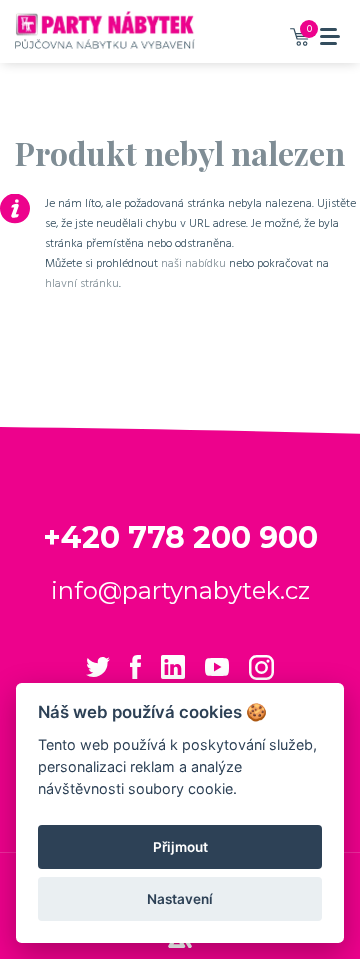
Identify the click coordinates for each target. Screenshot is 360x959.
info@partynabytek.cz (180, 590)
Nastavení (180, 899)
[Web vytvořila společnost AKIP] (180, 943)
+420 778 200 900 (180, 537)
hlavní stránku (82, 283)
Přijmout (180, 847)
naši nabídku (193, 263)
